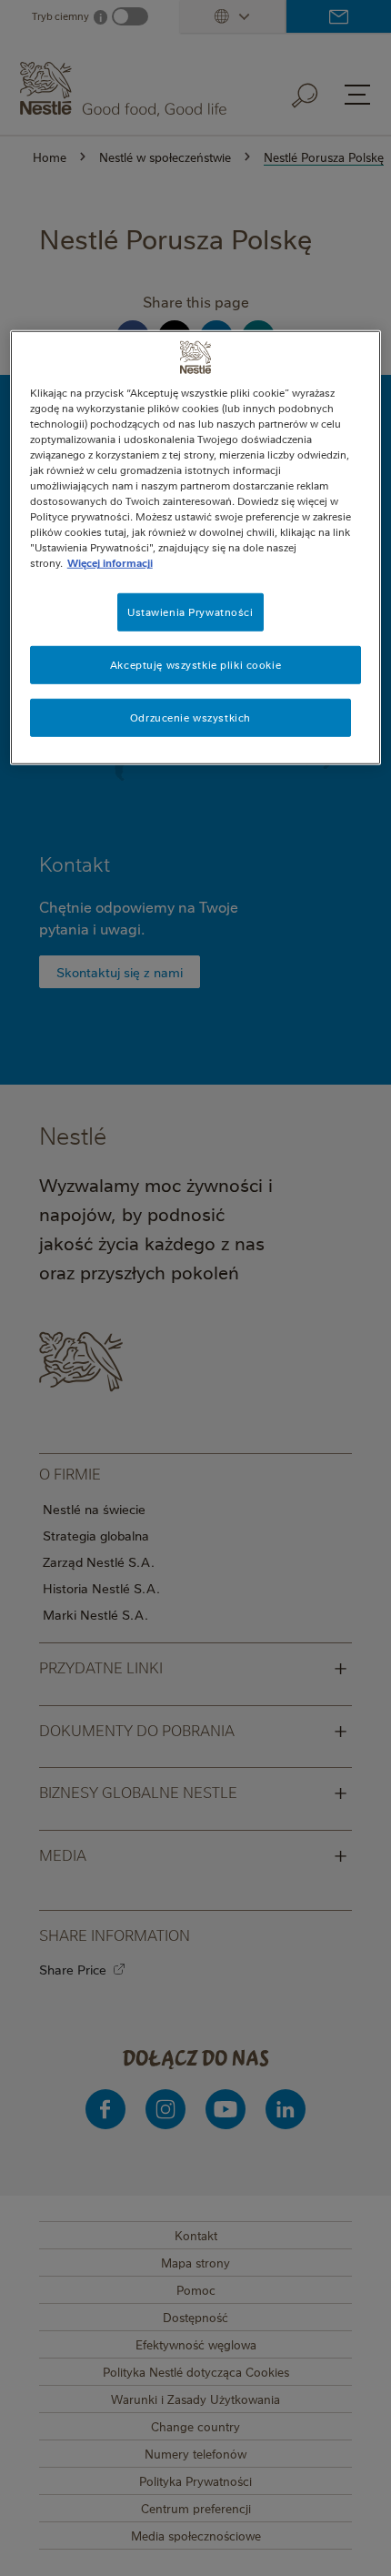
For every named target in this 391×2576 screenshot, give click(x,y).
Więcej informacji (110, 563)
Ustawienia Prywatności (190, 612)
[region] (196, 547)
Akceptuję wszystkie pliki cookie (195, 665)
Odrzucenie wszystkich (190, 717)
